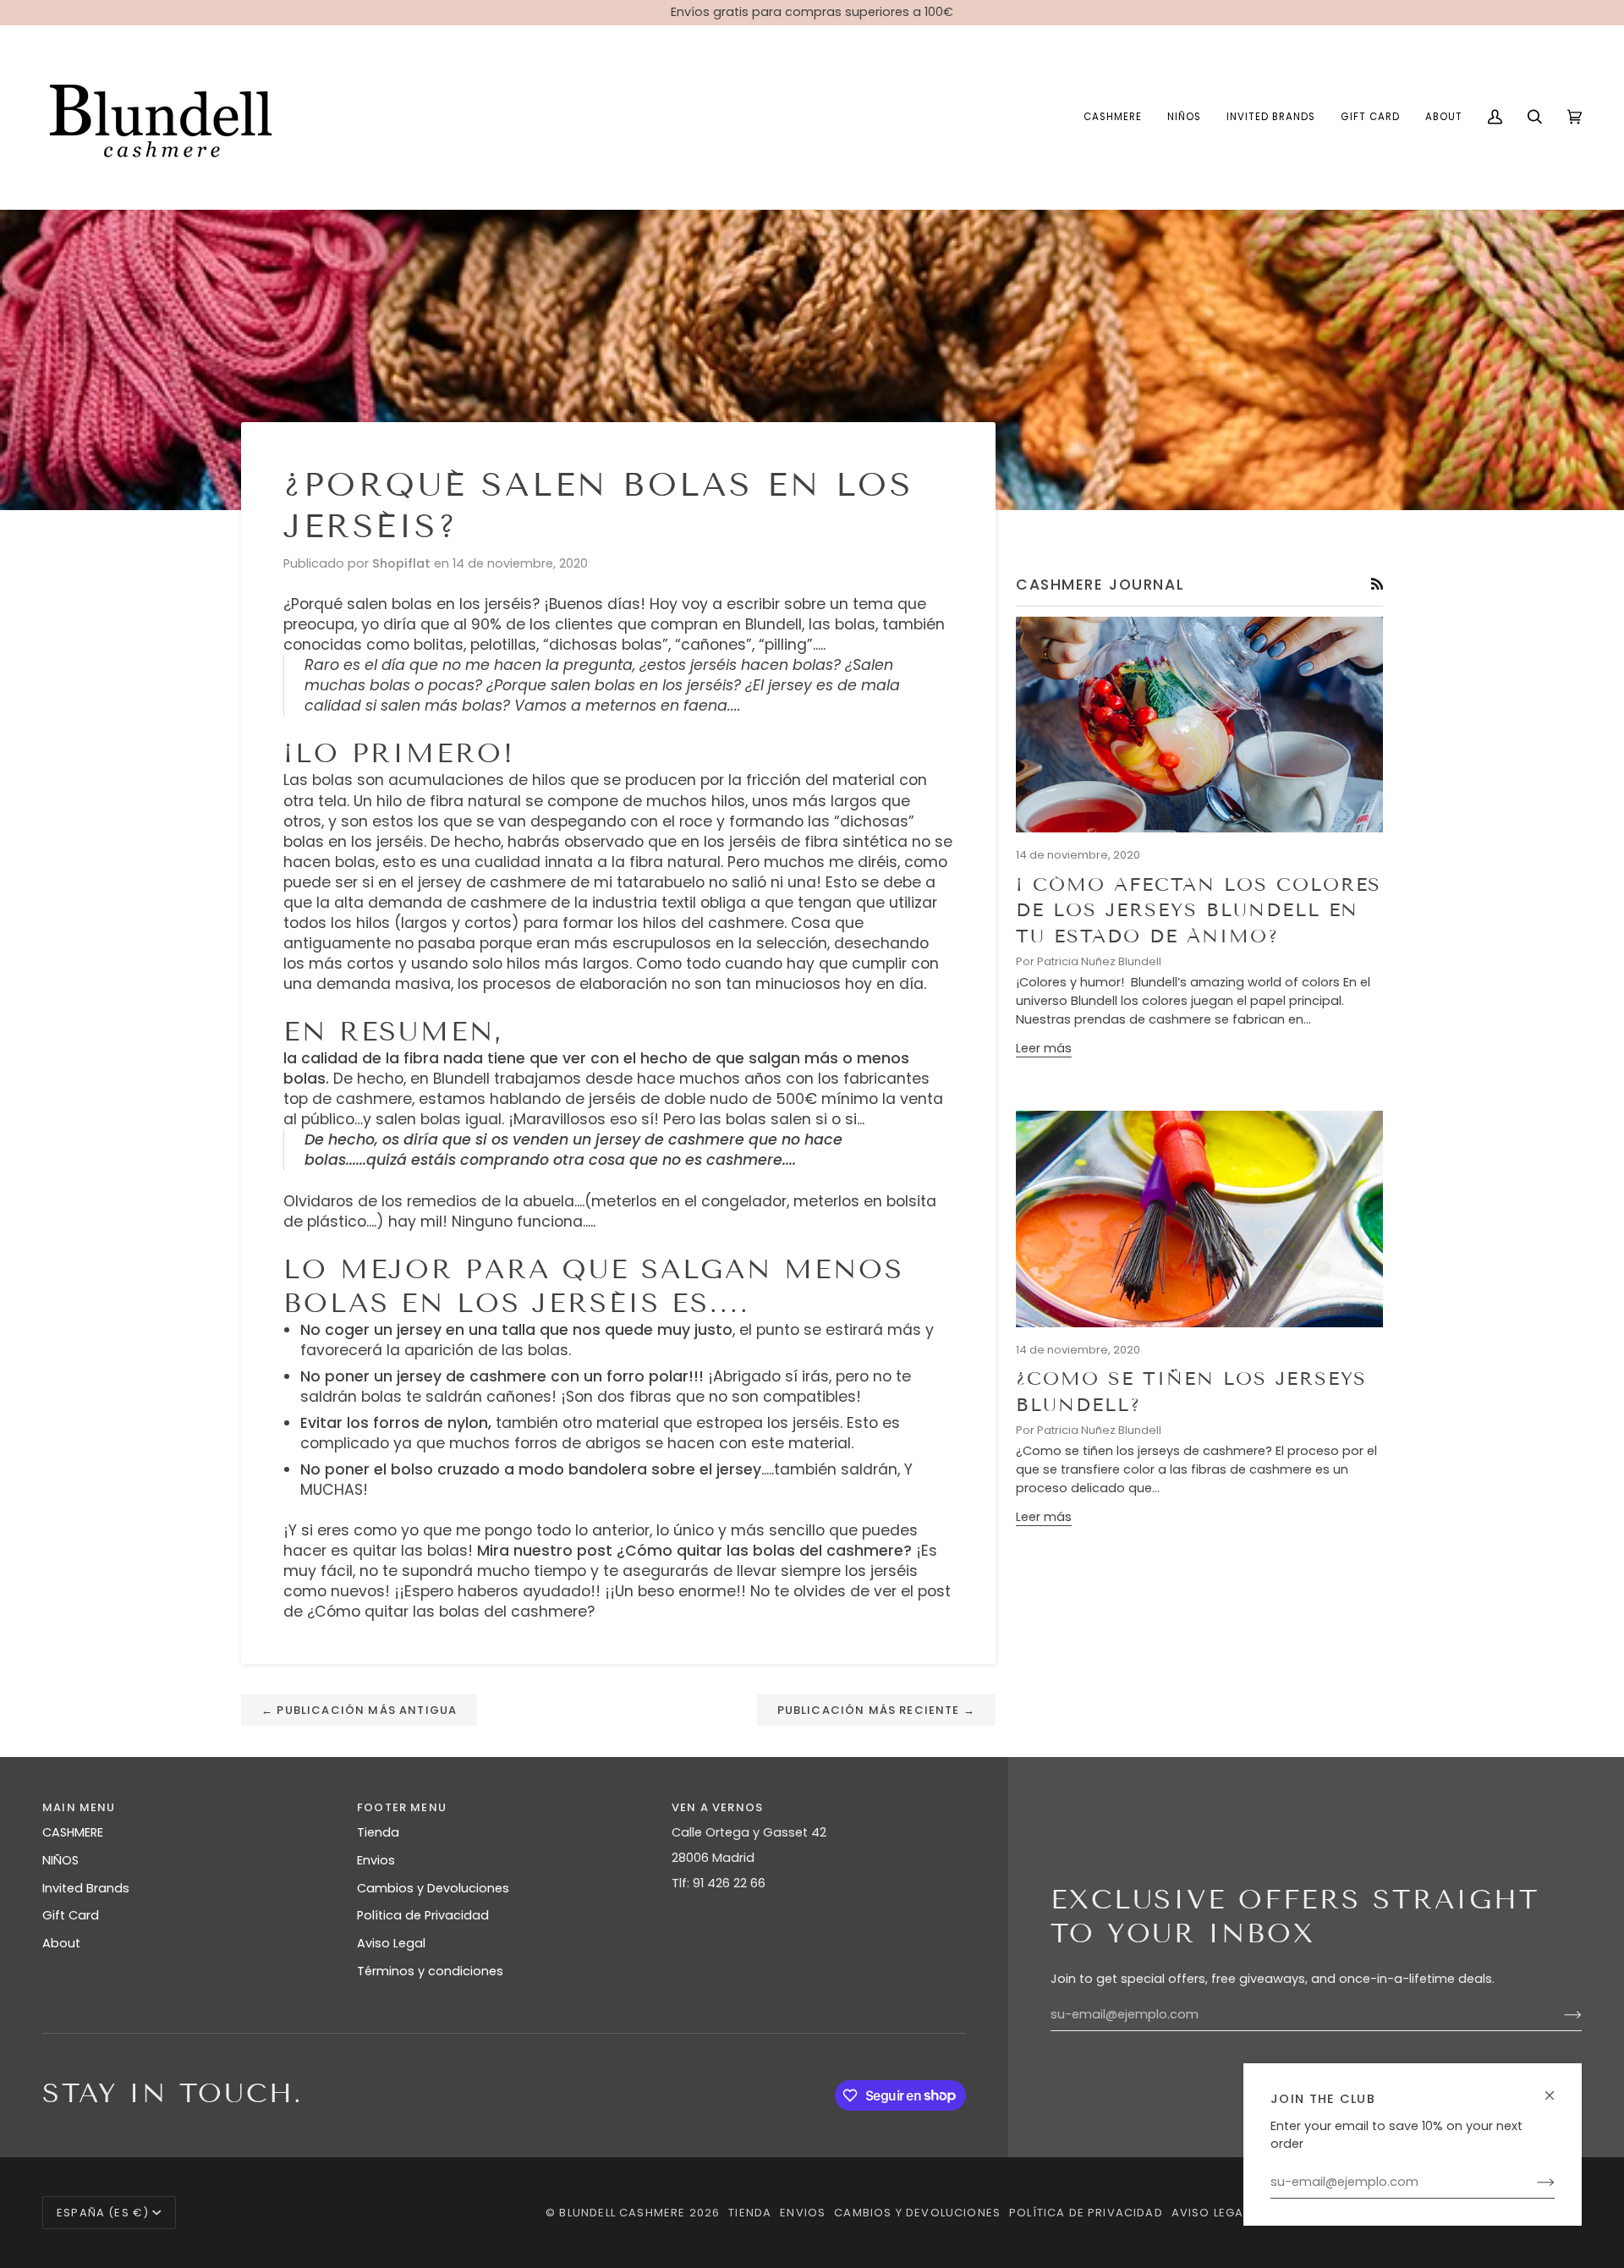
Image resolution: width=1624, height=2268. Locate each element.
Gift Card (71, 1915)
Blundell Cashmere (622, 2213)
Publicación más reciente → (876, 1710)
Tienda (378, 1832)
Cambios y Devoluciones (433, 1888)
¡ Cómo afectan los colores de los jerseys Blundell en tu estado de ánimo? (1199, 910)
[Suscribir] (1532, 2183)
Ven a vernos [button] (717, 1807)
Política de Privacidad (423, 1915)
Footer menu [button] (402, 1807)
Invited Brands (86, 1888)
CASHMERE (73, 1832)
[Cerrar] (1557, 2088)
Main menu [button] (79, 1807)
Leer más (1044, 1048)
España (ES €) (103, 2213)
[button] (1113, 117)
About (61, 1943)
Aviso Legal (391, 1943)
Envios (376, 1860)
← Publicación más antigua (359, 1710)
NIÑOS (60, 1860)
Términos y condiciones (430, 1971)
